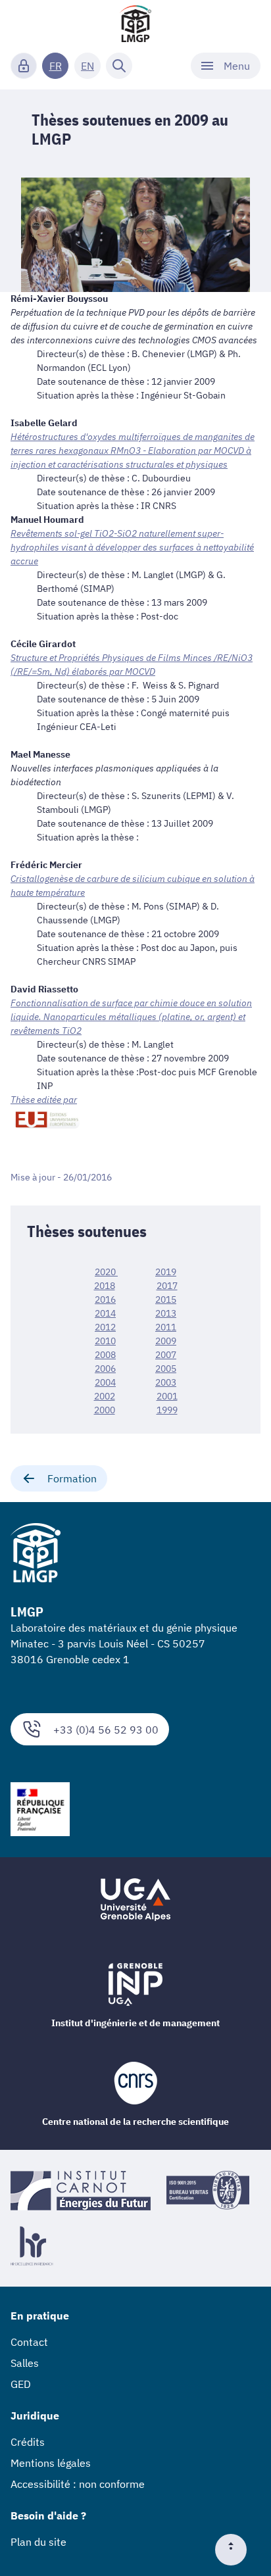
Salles (25, 2363)
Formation (72, 1478)
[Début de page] (236, 2550)
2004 (105, 1382)
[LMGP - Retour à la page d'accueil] (135, 24)
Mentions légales (51, 2463)
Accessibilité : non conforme (78, 2484)
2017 (167, 1286)
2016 (105, 1300)
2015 (166, 1300)
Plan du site (38, 2542)
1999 (167, 1410)
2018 (105, 1286)
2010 (105, 1341)
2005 (166, 1369)
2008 (105, 1355)
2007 (166, 1355)
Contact (29, 2342)
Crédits (28, 2442)
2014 (105, 1313)
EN (87, 66)
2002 (105, 1396)
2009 (166, 1341)
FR (56, 66)
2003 (166, 1382)
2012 (105, 1327)
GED (21, 2384)
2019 (166, 1272)
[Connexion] (24, 66)
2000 (105, 1410)
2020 (105, 1272)
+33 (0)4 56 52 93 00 (106, 1730)
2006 (105, 1369)
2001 (167, 1396)
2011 (166, 1327)
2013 (166, 1313)
